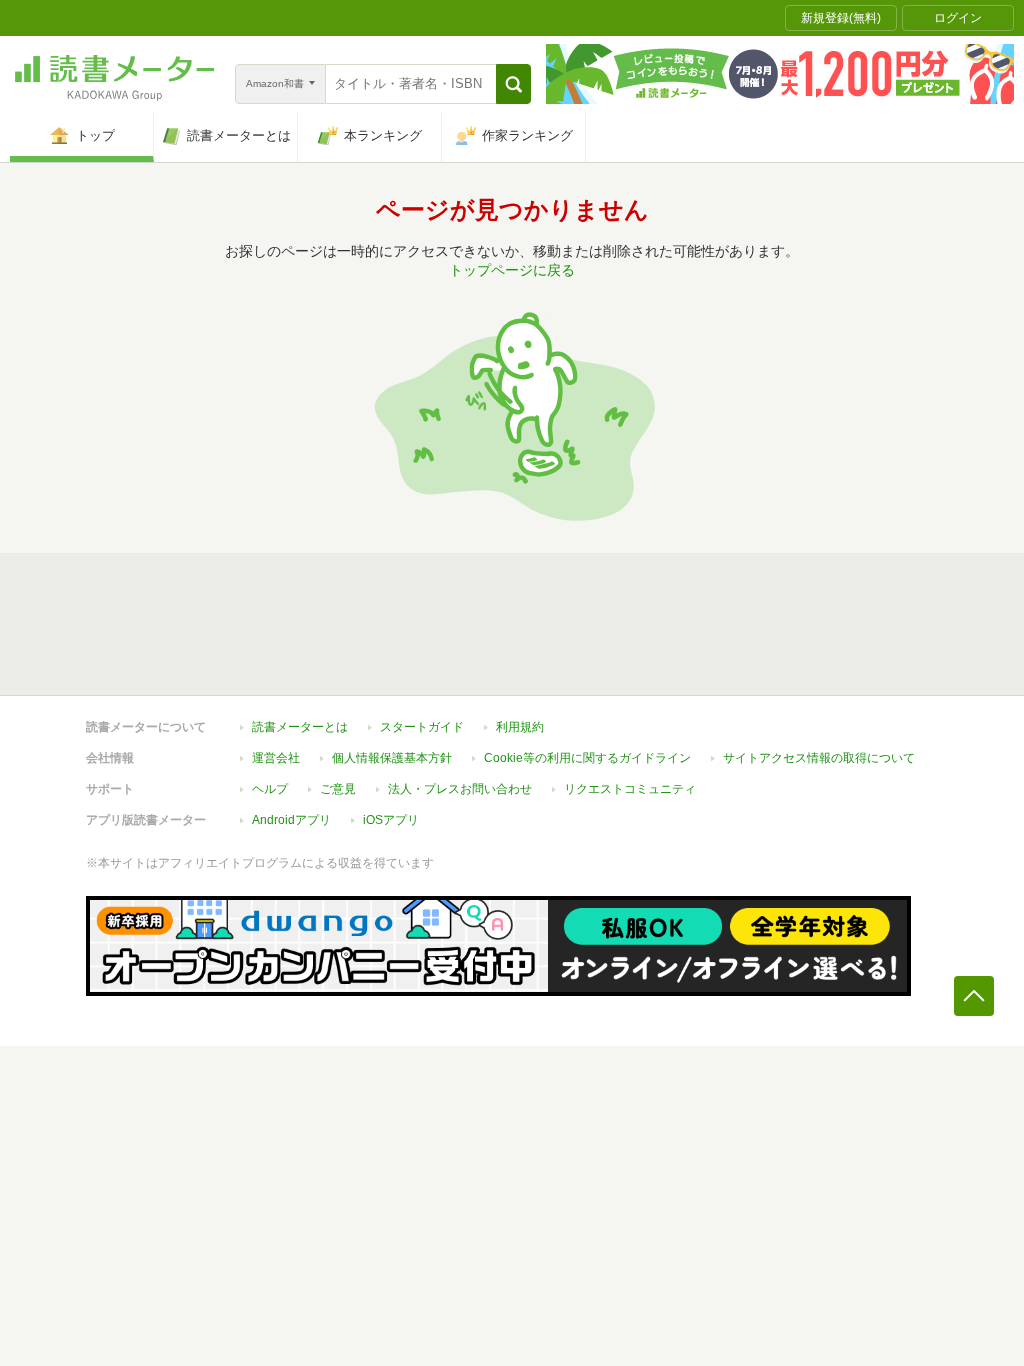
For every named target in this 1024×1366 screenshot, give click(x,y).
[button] (513, 84)
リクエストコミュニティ (630, 789)
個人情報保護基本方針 (392, 758)
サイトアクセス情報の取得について (819, 758)
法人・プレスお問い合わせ (460, 789)
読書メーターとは (300, 727)
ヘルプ (270, 789)
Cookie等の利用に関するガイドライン (587, 758)
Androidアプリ (291, 820)
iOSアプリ (391, 820)
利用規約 (520, 727)
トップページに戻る (512, 270)
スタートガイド (422, 727)
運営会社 (276, 758)
